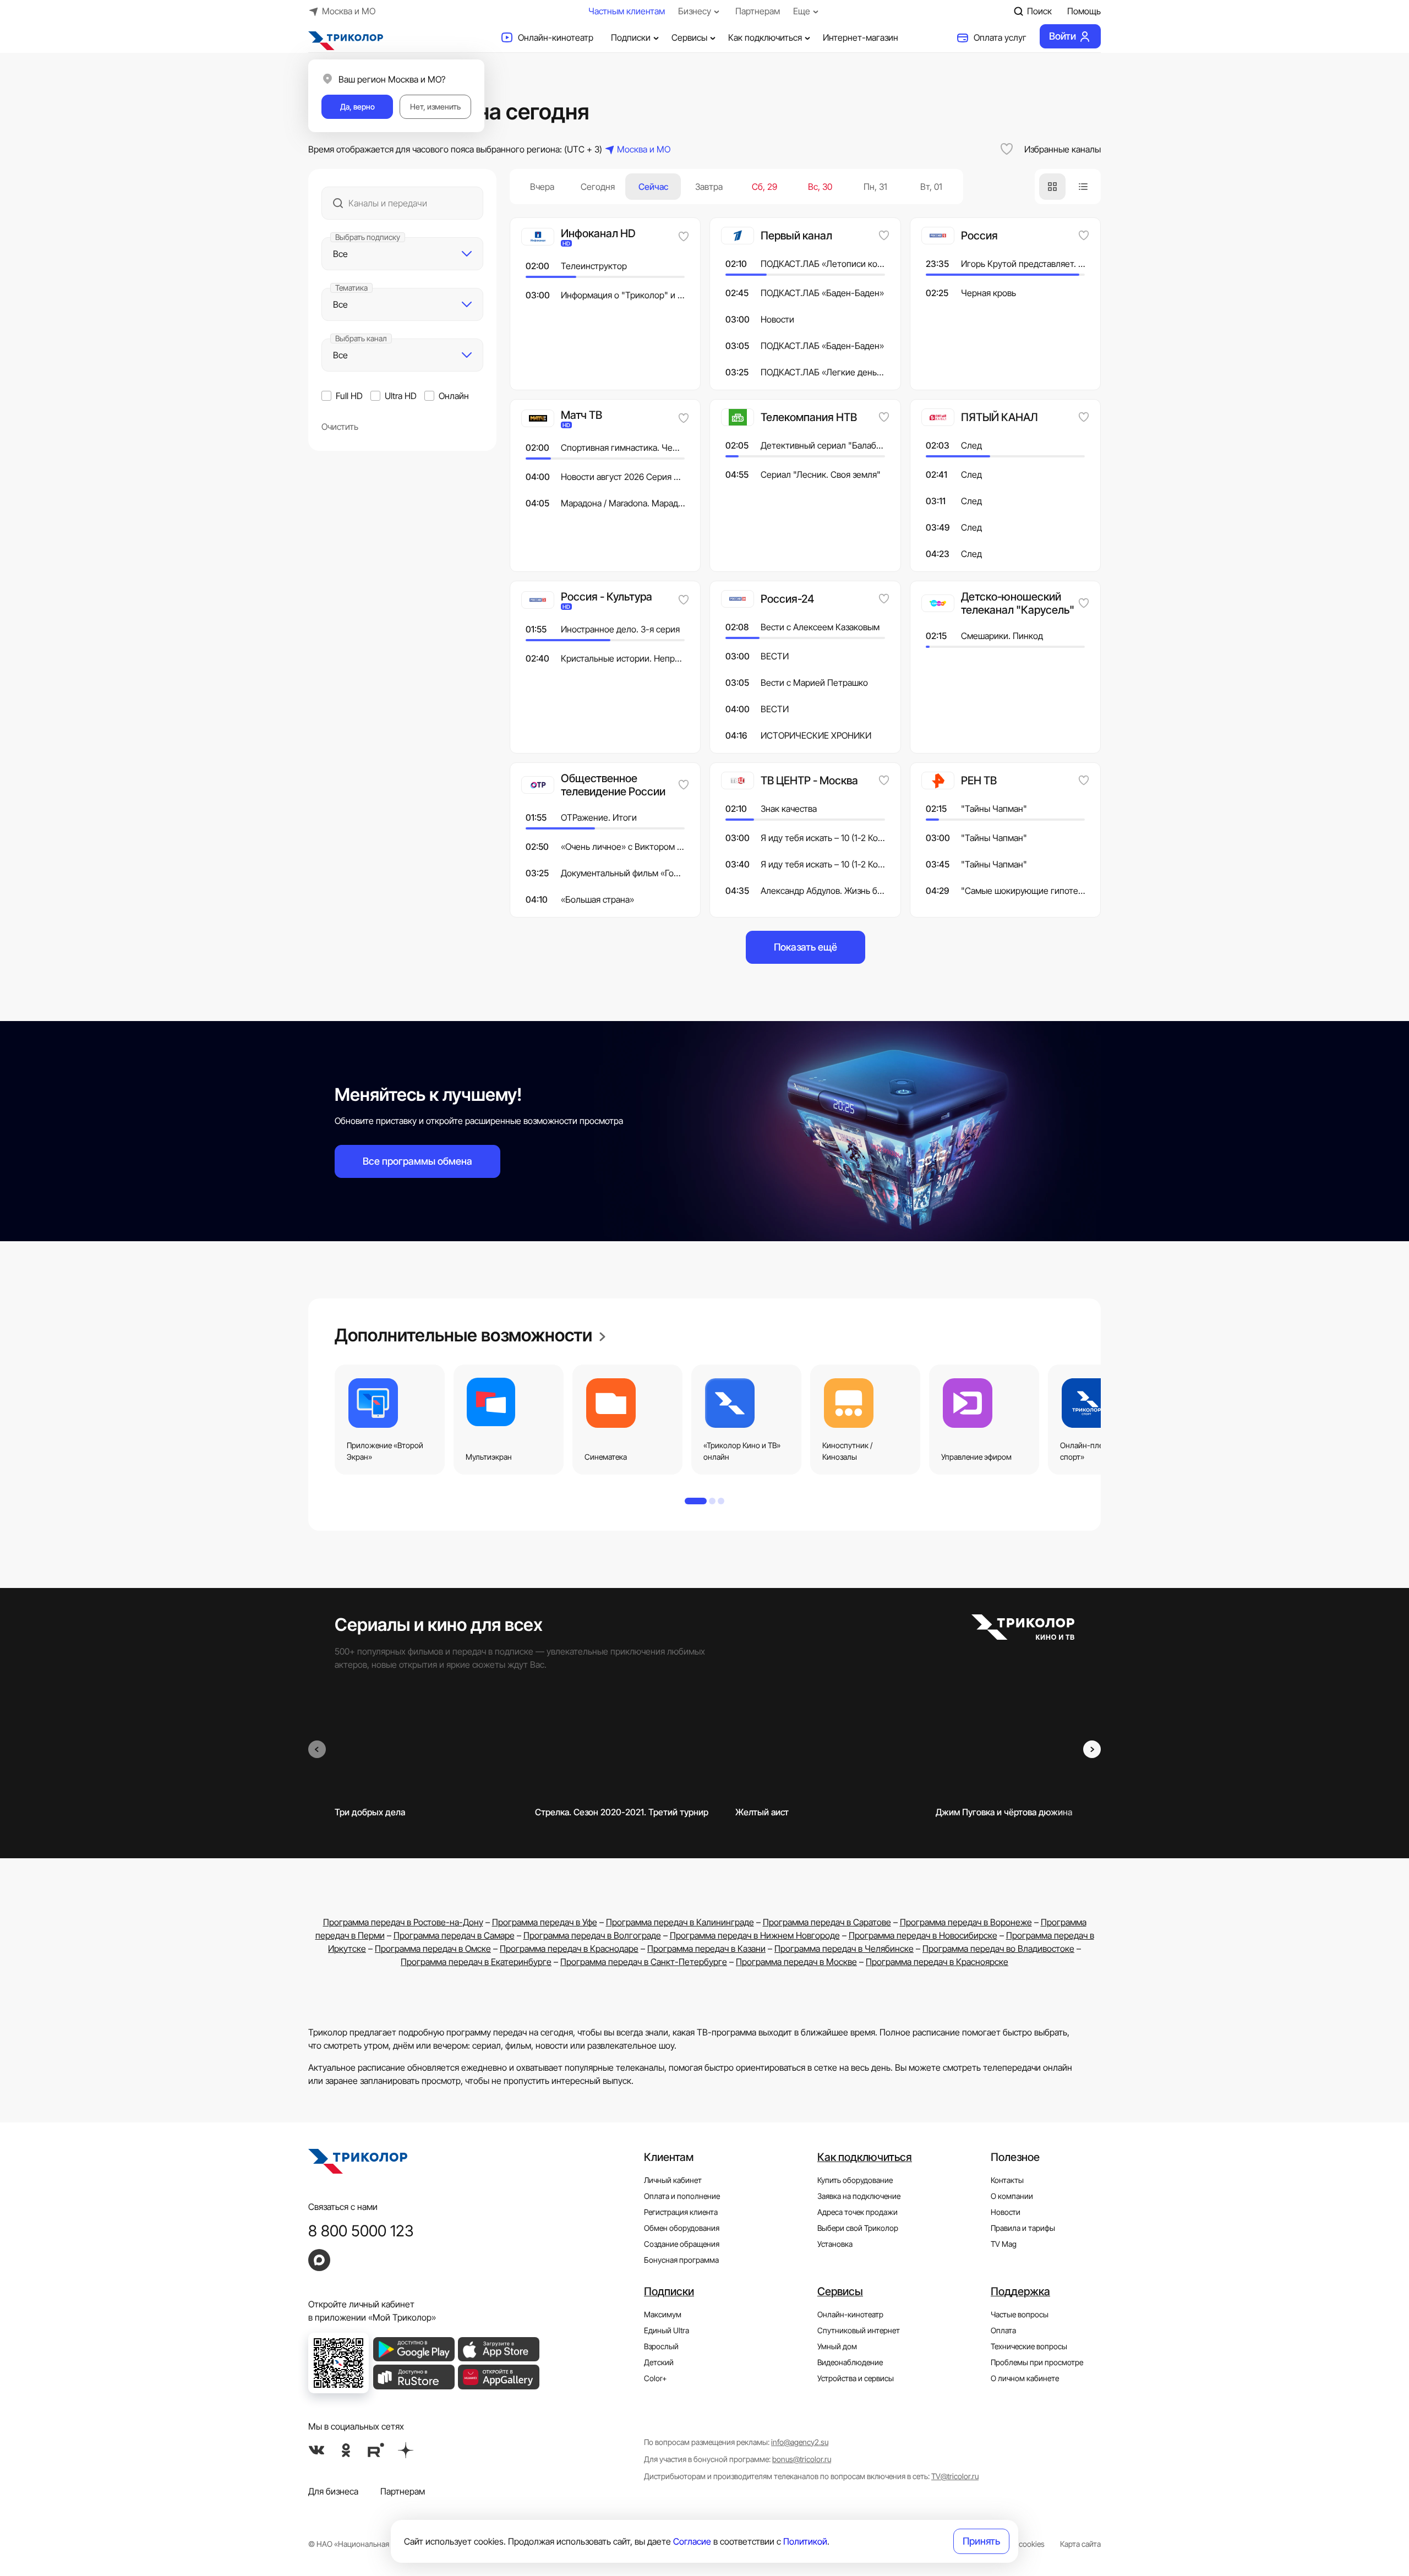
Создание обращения (682, 2244)
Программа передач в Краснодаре (569, 1949)
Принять (981, 2541)
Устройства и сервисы (856, 2378)
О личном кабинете (1025, 2378)
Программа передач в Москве (796, 1962)
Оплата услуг (1000, 37)
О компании (1012, 2196)
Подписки (631, 37)
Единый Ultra (667, 2330)
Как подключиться (765, 37)
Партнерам (758, 11)
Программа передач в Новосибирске (923, 1935)
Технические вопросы (1029, 2346)
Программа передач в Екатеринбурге (476, 1962)
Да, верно (357, 107)
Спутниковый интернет (859, 2330)
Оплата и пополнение (682, 2196)
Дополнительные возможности (465, 1335)
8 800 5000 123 (361, 2231)
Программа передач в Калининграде (680, 1922)
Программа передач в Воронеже (966, 1922)
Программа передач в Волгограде (592, 1935)
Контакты (1007, 2180)
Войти (1063, 36)
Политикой (805, 2541)
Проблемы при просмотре (1037, 2362)
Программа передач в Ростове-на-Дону (403, 1922)
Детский (659, 2362)
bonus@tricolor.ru (802, 2459)
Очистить (340, 427)
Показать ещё (805, 947)
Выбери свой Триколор (858, 2228)
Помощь (1084, 11)
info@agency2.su (800, 2442)
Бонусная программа (681, 2260)
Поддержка (1020, 2291)
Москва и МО (349, 11)
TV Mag (1004, 2244)
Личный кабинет (673, 2180)
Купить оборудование (855, 2180)
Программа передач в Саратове (827, 1922)
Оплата (1003, 2330)
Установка (835, 2244)
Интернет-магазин (861, 37)
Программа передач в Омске (433, 1949)
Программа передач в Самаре (454, 1935)
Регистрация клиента (681, 2212)
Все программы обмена (417, 1161)
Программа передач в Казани (706, 1949)
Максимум (663, 2314)
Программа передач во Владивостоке (998, 1949)
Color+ (656, 2378)
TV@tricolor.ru (955, 2476)
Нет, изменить (435, 107)
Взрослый (661, 2346)
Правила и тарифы (1023, 2228)
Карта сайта (1080, 2544)
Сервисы (689, 37)
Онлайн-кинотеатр (556, 37)
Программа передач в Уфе (545, 1922)
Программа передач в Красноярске (937, 1962)
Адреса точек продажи (858, 2212)
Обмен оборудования (682, 2228)
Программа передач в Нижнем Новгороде (755, 1935)
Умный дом (837, 2346)
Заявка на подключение (859, 2196)
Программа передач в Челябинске (844, 1949)
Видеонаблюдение (850, 2362)
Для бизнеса (333, 2491)
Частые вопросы (1020, 2314)
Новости (1006, 2212)
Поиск (1039, 11)
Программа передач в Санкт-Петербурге (644, 1962)
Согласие (692, 2541)
